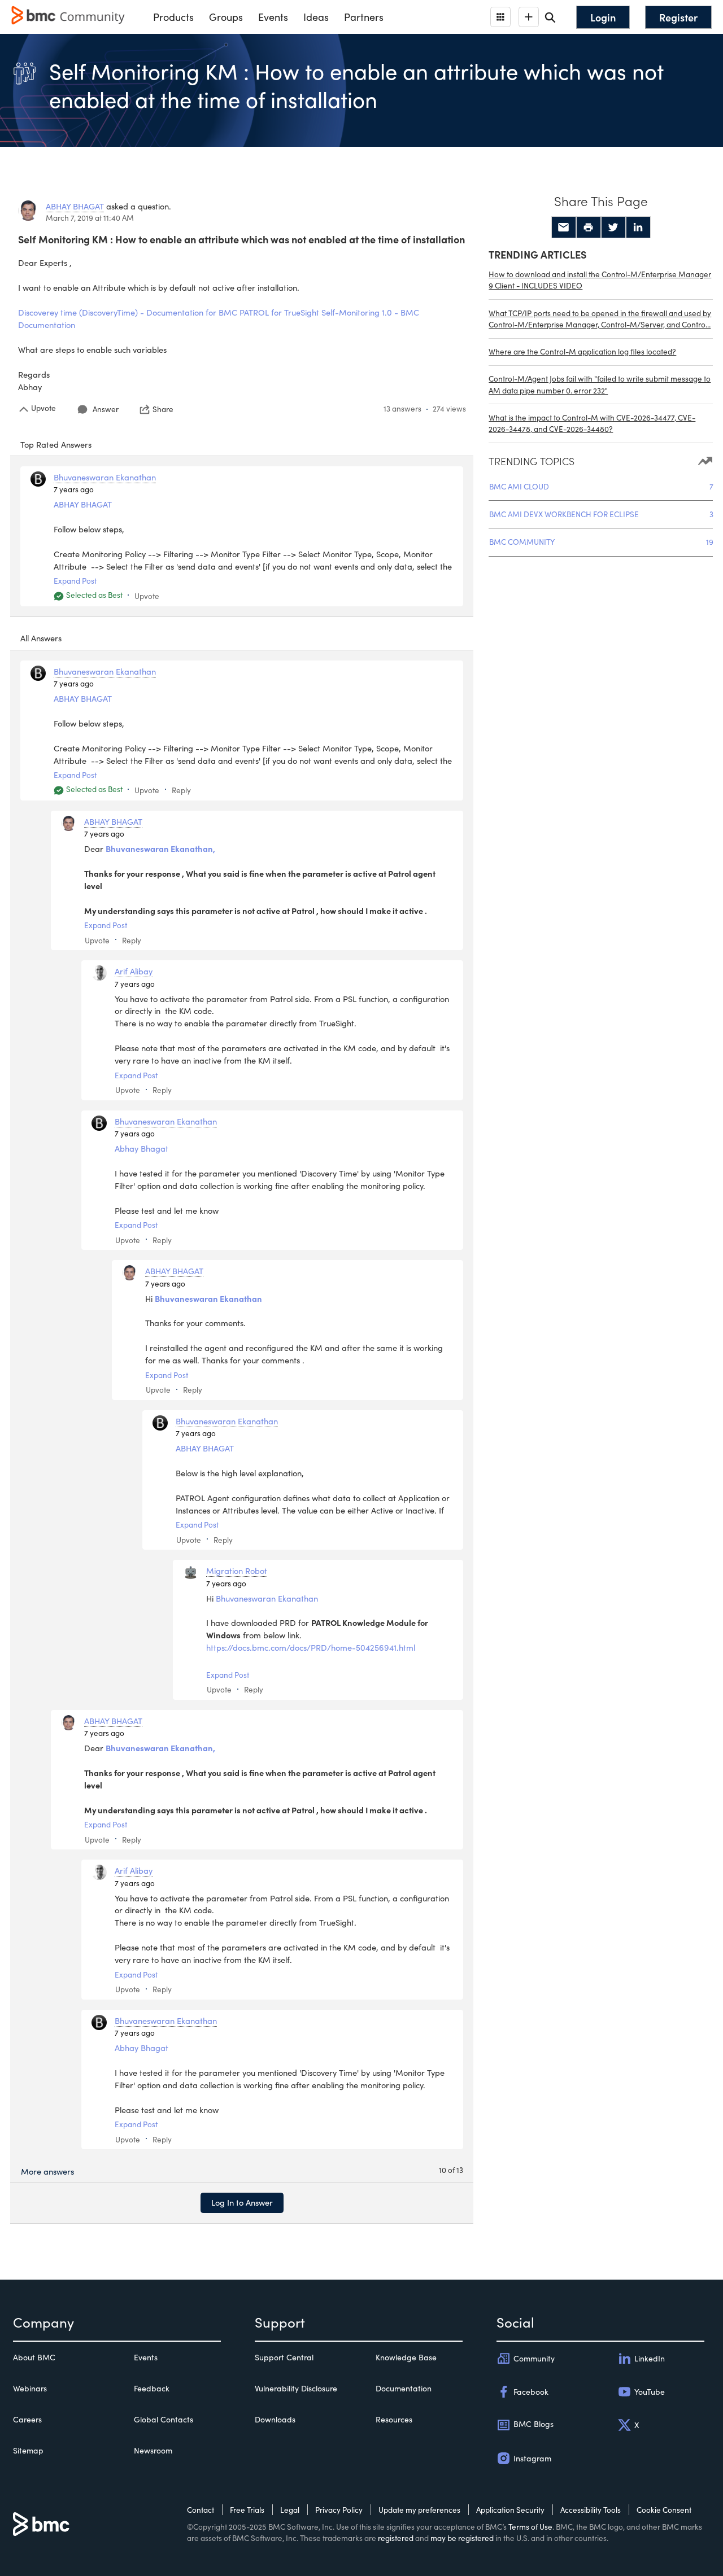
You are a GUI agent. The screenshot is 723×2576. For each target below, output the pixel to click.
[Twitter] (613, 228)
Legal (290, 2510)
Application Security (510, 2510)
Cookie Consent (664, 2510)
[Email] (564, 228)
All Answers (41, 638)
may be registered (462, 2538)
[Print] (589, 228)
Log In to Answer (242, 2202)
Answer (106, 409)
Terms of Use (530, 2527)
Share (163, 409)
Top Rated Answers (56, 444)
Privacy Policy (339, 2510)
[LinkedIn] (638, 228)
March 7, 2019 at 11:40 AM (90, 218)
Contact (201, 2510)
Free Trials (247, 2510)
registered (396, 2538)
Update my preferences (419, 2510)
